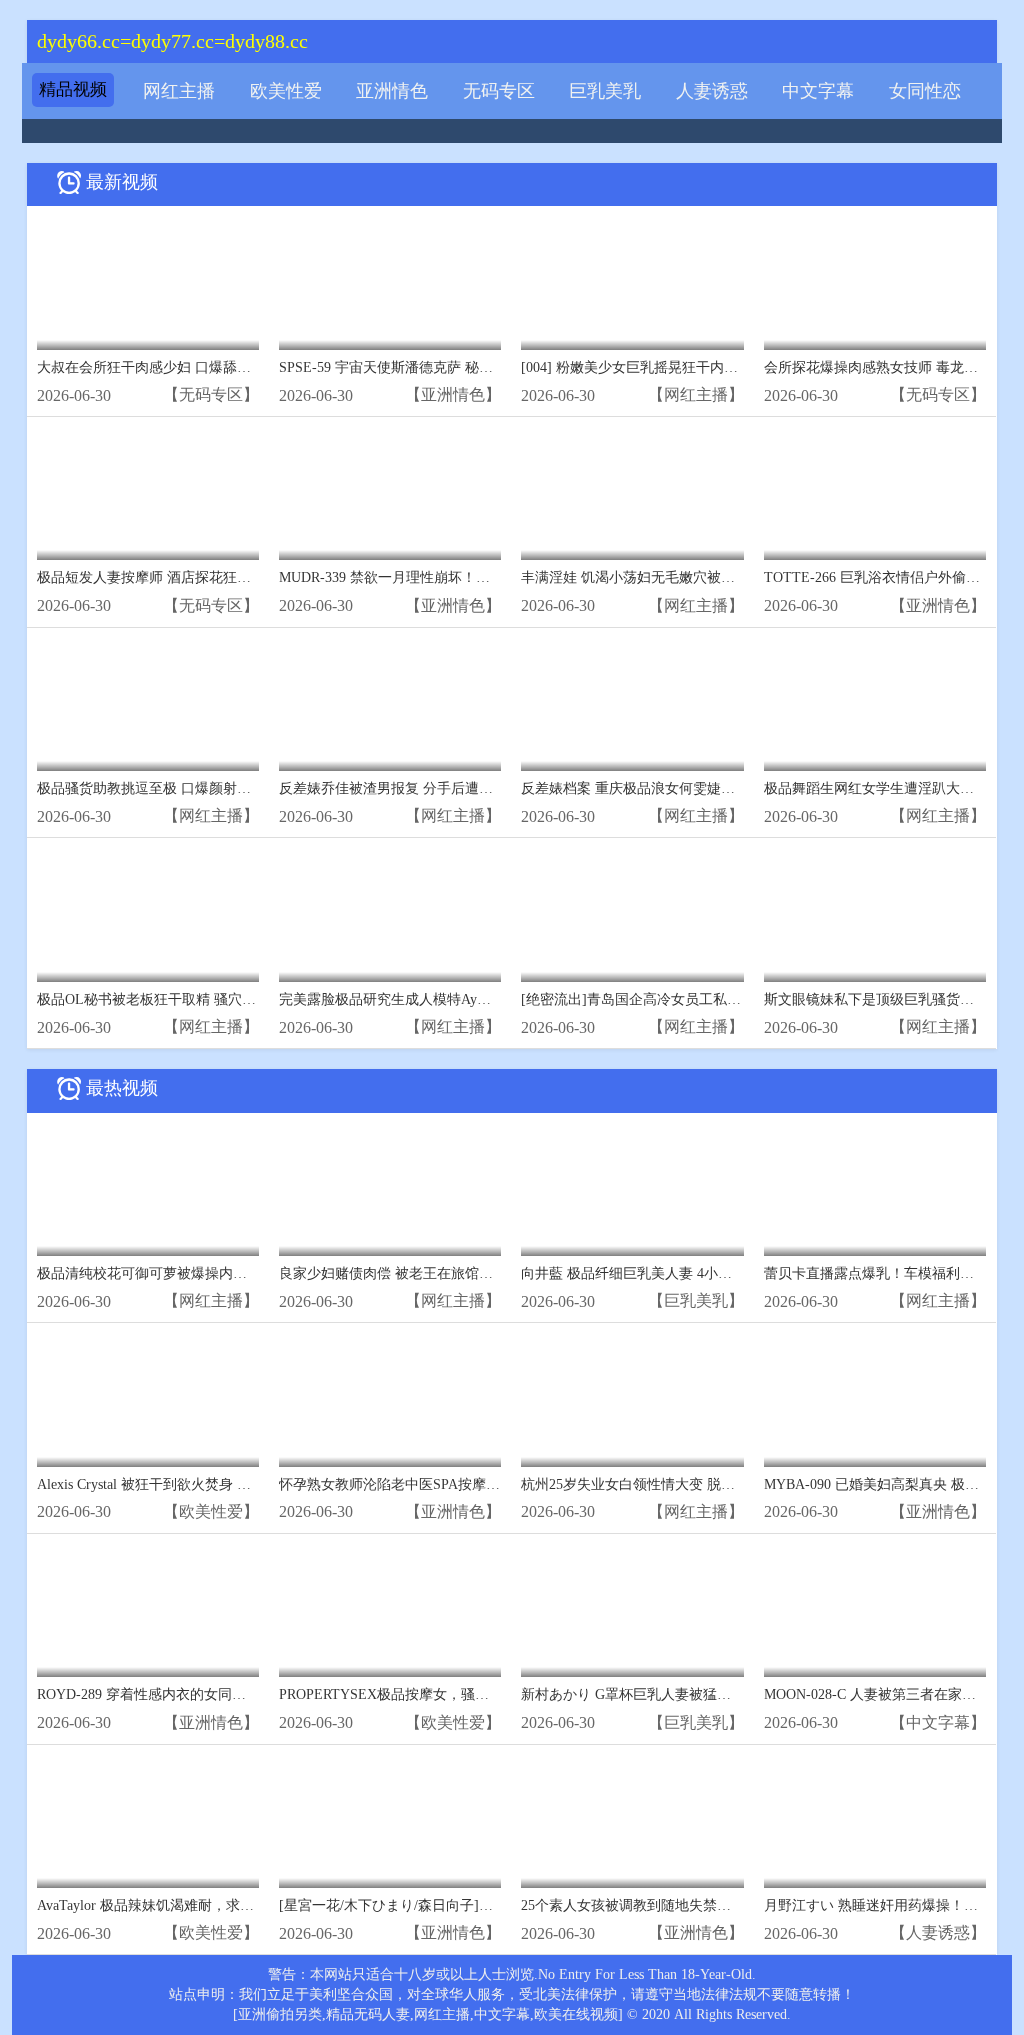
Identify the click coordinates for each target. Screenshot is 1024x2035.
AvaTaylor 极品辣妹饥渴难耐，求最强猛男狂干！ (187, 1905)
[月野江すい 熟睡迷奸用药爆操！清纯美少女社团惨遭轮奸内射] (875, 1821)
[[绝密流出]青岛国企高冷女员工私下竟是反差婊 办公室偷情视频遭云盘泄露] (632, 914)
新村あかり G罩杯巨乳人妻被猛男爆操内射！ (661, 1694)
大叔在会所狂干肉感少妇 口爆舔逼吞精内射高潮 (186, 367)
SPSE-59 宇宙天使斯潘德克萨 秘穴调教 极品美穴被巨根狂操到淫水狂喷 (500, 367)
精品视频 (73, 89)
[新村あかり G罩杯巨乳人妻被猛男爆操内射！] (632, 1610)
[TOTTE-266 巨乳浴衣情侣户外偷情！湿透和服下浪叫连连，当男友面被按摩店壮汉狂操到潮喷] (875, 493)
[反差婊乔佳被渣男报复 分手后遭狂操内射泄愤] (390, 704)
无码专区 (499, 91)
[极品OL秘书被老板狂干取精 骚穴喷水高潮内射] (148, 914)
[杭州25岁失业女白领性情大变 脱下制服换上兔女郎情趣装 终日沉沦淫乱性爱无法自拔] (632, 1399)
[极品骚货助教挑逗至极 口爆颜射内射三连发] (148, 704)
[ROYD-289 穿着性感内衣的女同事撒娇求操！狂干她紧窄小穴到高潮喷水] (148, 1610)
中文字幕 (818, 91)
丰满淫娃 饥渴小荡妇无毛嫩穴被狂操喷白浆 (656, 577)
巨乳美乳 (605, 91)
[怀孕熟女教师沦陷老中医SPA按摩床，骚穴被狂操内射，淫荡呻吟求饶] (390, 1399)
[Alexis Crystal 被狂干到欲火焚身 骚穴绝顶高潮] (148, 1399)
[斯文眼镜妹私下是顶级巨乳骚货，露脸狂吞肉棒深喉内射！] (875, 914)
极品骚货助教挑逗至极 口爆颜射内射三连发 (172, 788)
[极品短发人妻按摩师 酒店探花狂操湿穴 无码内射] (148, 493)
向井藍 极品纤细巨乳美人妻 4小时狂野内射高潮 (668, 1273)
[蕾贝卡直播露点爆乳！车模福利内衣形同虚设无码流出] (875, 1189)
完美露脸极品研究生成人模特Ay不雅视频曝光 (420, 999)
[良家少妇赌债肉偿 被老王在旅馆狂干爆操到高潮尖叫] (390, 1189)
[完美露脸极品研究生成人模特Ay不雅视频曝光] (390, 914)
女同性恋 (925, 91)
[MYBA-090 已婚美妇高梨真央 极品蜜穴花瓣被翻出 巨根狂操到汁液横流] (875, 1399)
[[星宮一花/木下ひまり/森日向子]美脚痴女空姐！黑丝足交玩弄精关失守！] (390, 1821)
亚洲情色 (392, 91)
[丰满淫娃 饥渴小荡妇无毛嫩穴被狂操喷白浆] (632, 493)
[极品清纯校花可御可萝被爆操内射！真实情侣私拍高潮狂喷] (148, 1189)
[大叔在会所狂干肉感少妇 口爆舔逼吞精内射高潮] (148, 282)
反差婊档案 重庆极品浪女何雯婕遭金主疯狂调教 (670, 788)
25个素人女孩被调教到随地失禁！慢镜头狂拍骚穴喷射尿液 (703, 1905)
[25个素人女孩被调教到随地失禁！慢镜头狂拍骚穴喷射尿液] (632, 1821)
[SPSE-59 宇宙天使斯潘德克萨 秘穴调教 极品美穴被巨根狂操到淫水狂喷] (390, 282)
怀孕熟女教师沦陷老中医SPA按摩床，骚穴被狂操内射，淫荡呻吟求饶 (494, 1484)
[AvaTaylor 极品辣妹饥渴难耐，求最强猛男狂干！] (148, 1821)
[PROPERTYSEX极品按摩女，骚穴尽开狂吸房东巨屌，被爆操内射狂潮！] (390, 1610)
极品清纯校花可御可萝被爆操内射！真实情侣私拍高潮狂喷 (219, 1273)
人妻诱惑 (712, 91)
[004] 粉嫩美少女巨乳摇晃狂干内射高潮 (643, 367)
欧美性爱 (286, 91)
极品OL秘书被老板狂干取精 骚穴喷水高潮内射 (181, 999)
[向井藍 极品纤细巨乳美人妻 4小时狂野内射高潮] (632, 1189)
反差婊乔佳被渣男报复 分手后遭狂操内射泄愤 (421, 788)
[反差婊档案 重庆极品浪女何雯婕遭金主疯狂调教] (632, 704)
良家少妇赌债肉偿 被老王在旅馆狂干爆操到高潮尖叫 (442, 1273)
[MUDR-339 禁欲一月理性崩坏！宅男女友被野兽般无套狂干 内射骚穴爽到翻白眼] (390, 493)
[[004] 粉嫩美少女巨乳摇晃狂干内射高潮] (632, 282)
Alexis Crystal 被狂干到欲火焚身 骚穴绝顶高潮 (179, 1484)
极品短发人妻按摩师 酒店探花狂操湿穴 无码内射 (188, 577)
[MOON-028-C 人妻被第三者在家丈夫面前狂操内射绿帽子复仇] (875, 1610)
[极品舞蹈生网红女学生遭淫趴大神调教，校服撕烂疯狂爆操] (875, 704)
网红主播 (179, 91)
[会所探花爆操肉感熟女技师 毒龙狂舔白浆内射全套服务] (875, 282)
